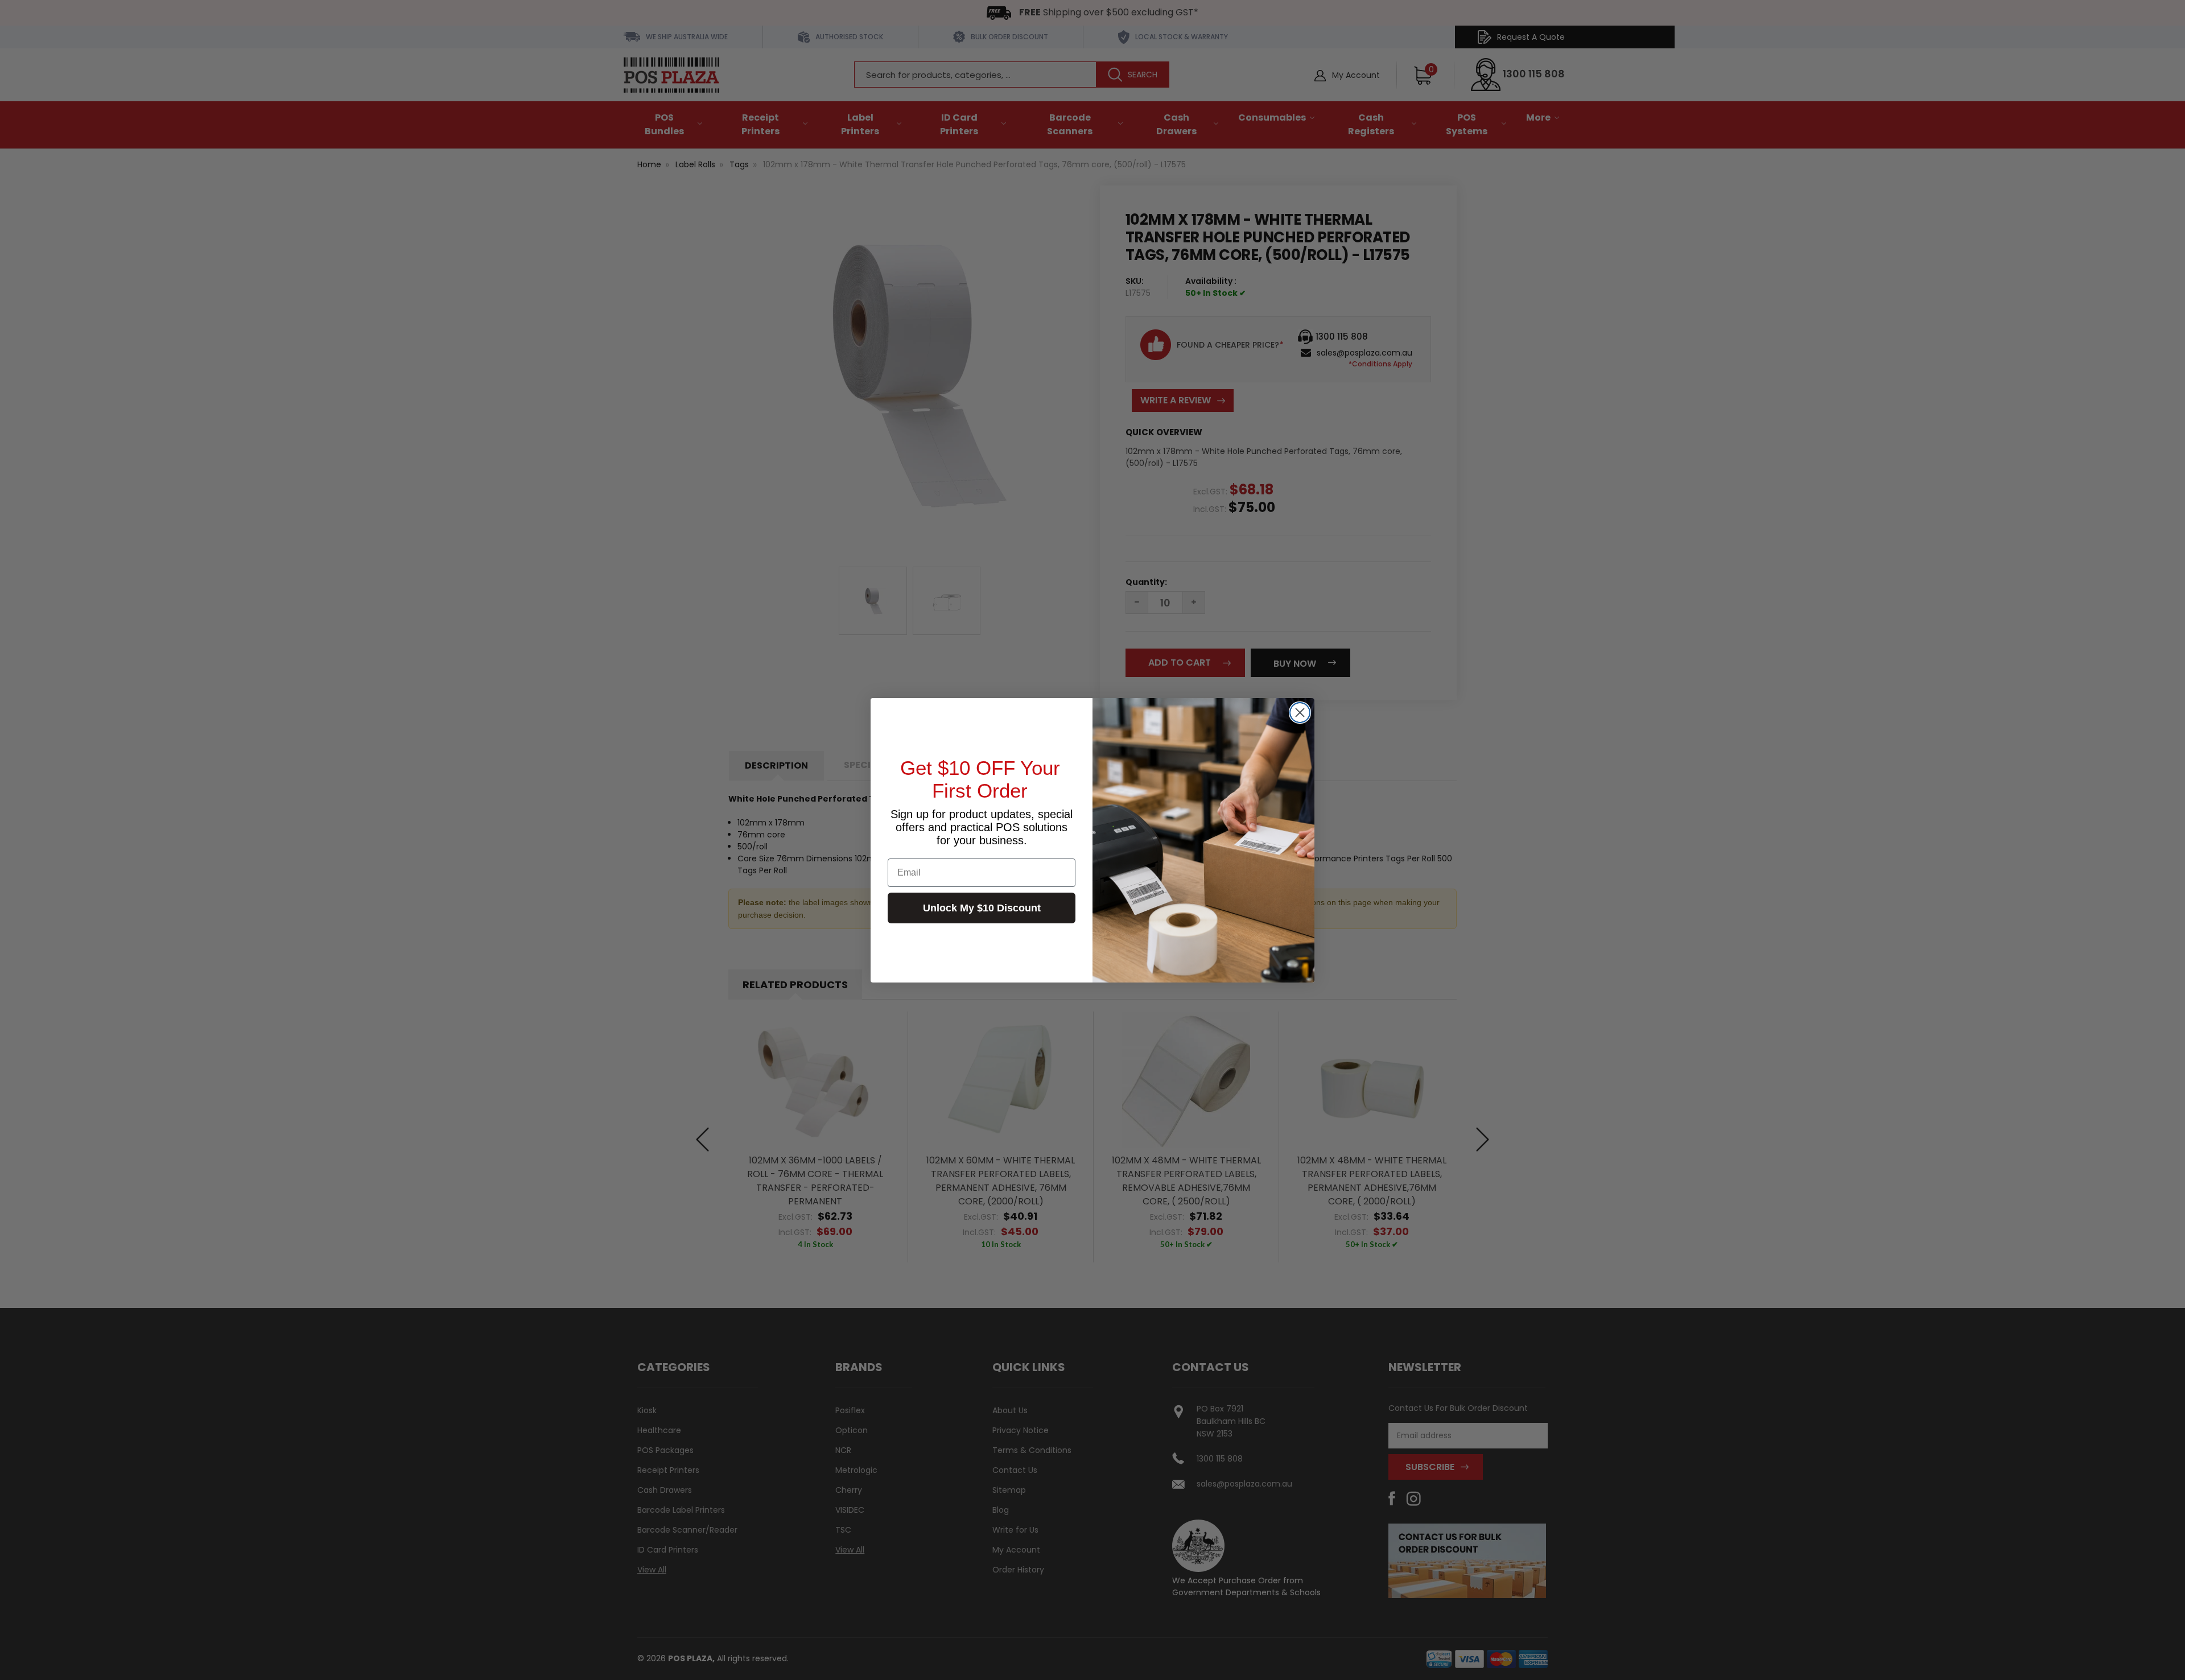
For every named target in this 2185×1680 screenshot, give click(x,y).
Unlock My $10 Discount (982, 908)
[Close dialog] (1300, 713)
